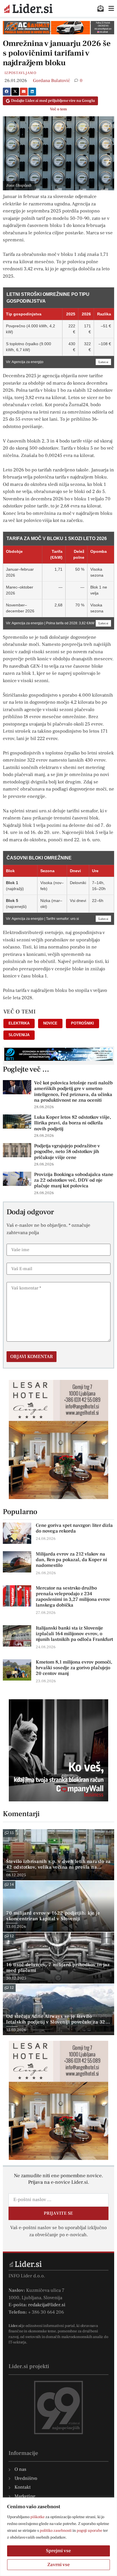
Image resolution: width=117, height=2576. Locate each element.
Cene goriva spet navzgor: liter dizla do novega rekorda (74, 1528)
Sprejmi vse (58, 2551)
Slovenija (19, 1035)
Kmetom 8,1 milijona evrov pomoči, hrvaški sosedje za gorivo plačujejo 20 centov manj (74, 1668)
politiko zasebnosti (56, 2531)
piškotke (37, 2517)
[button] (7, 92)
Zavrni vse (59, 2565)
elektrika (19, 1023)
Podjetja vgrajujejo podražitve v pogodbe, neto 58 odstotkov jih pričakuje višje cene (67, 1152)
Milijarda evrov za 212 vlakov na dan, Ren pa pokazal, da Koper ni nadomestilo (71, 1560)
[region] (58, 2537)
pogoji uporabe (89, 2531)
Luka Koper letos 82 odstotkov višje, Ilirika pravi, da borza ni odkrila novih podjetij (73, 1123)
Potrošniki (82, 1023)
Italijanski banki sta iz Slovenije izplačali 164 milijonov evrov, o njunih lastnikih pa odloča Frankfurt (74, 1634)
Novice (50, 1023)
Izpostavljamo (20, 73)
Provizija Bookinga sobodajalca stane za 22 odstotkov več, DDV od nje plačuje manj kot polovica (74, 1180)
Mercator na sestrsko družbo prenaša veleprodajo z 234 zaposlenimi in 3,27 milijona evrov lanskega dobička (73, 1597)
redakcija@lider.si (47, 2305)
